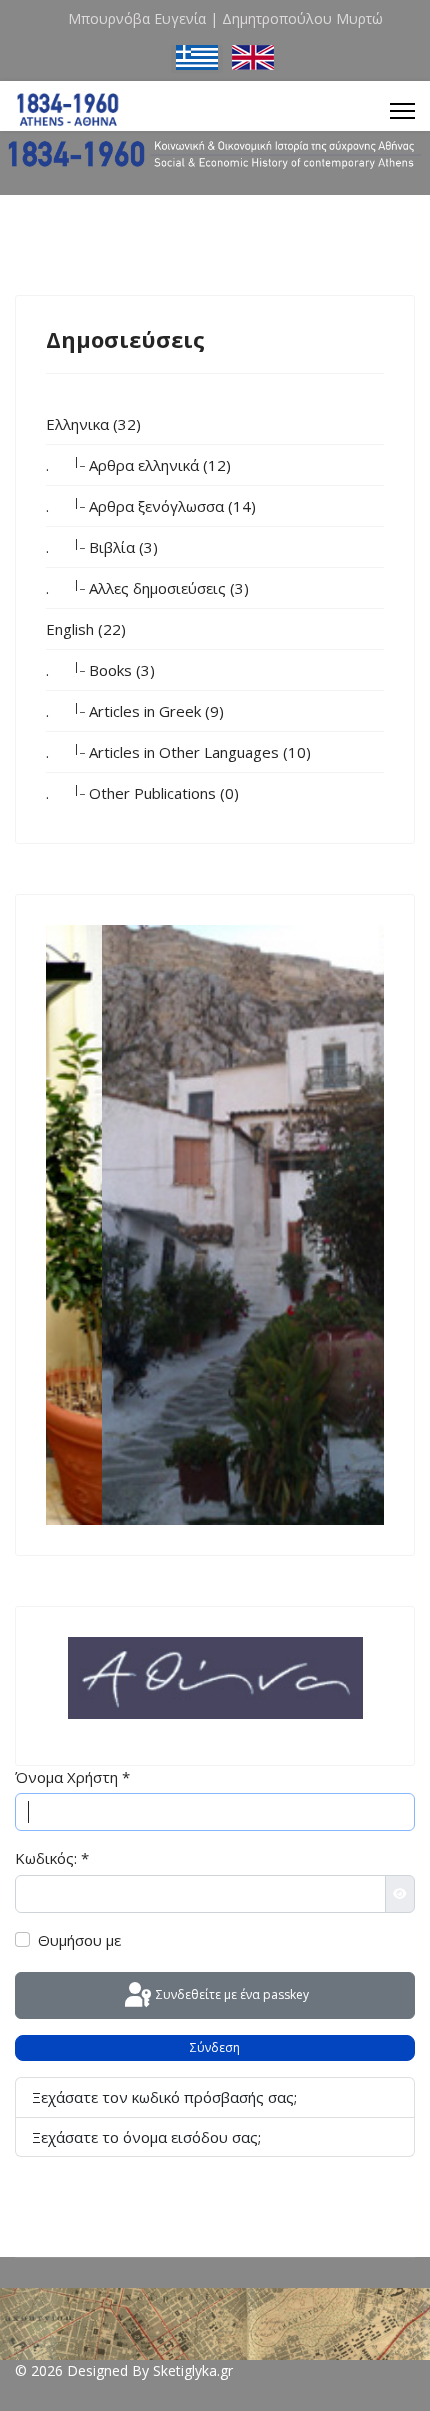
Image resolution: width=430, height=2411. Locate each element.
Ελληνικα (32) (93, 424)
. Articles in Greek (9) (135, 710)
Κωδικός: (52, 1858)
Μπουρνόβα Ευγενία (137, 18)
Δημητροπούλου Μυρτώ (302, 18)
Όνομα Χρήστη (72, 1777)
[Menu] (402, 111)
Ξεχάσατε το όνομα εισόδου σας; (146, 2137)
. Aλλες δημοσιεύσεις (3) (147, 587)
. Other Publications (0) (142, 792)
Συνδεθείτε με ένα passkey (231, 1994)
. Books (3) (100, 669)
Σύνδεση (215, 2047)
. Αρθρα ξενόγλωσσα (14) (151, 505)
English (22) (86, 629)
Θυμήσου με (79, 1940)
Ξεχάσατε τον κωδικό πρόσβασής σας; (164, 2097)
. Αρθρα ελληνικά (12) (138, 464)
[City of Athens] (215, 1678)
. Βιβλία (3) (102, 546)
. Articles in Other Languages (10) (178, 751)
